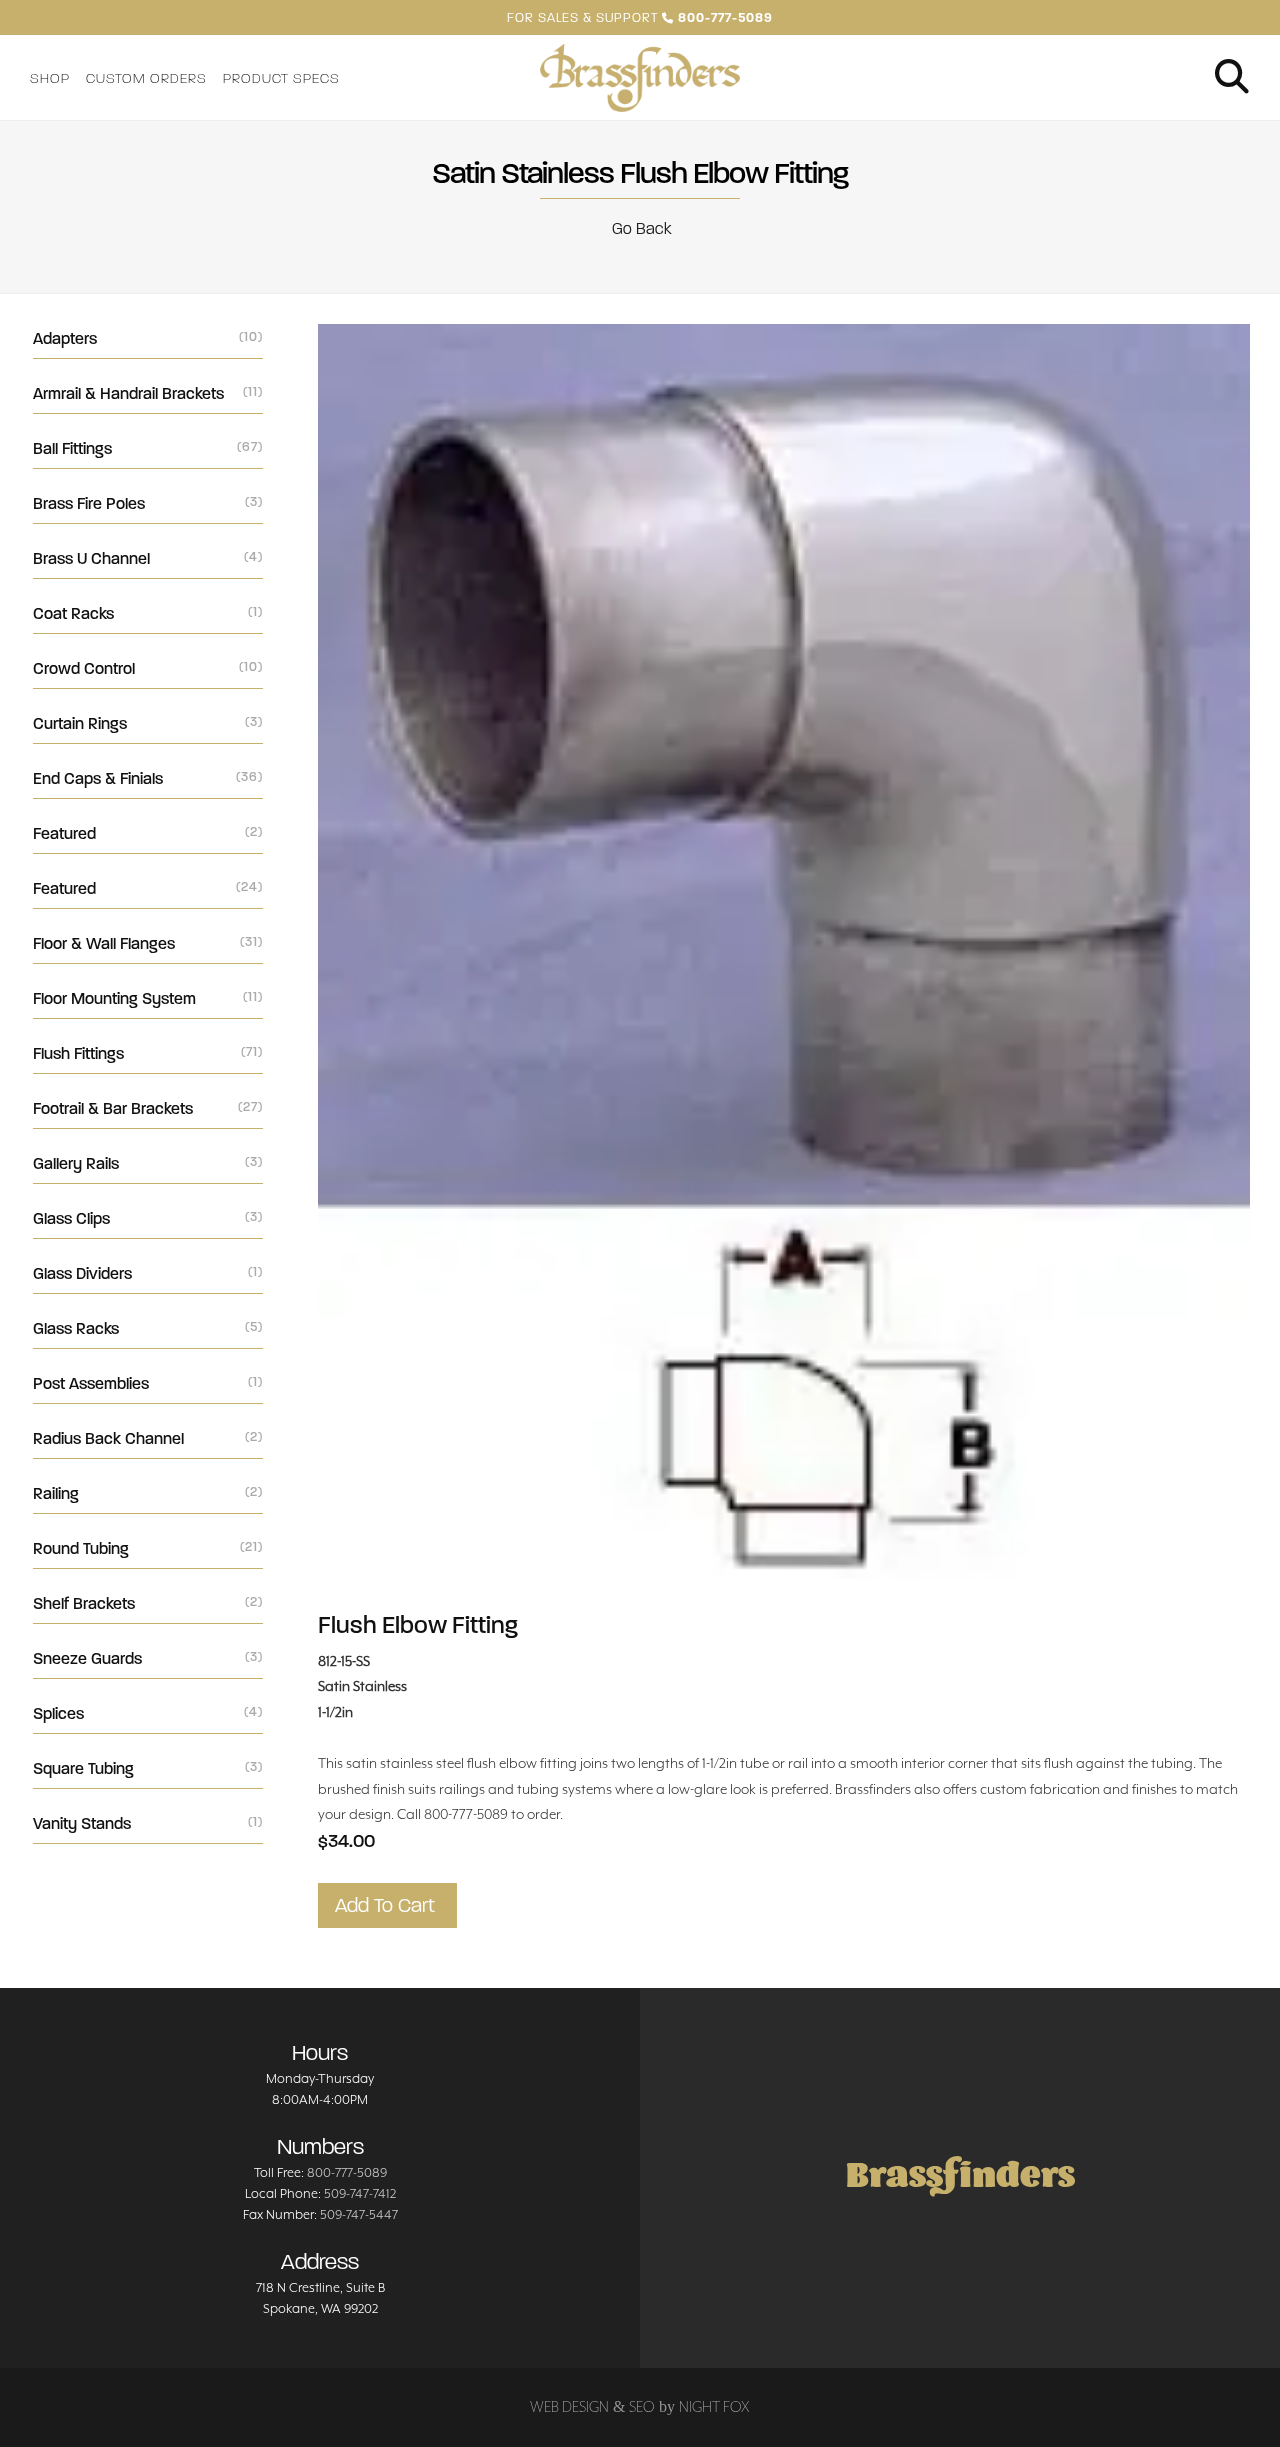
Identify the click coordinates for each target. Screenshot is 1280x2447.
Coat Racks (148, 613)
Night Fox (714, 2406)
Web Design (569, 2406)
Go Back (640, 228)
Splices (148, 1713)
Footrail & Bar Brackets (148, 1108)
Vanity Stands (148, 1823)
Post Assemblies (148, 1383)
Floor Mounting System (148, 998)
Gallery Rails (148, 1163)
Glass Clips (148, 1218)
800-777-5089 (347, 2172)
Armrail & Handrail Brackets (148, 393)
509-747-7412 (360, 2193)
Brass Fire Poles (148, 503)
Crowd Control (148, 668)
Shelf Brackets (148, 1603)
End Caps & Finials (148, 778)
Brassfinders (960, 2177)
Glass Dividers (148, 1273)
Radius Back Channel (148, 1438)
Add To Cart (387, 1905)
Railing (148, 1493)
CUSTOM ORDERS (146, 78)
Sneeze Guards (148, 1658)
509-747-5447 (359, 2214)
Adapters (148, 338)
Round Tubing (148, 1548)
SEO (642, 2406)
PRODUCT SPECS (281, 78)
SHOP (50, 78)
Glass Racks (148, 1328)
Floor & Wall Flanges (148, 943)
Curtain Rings (148, 723)
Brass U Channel (148, 558)
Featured (148, 833)
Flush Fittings (148, 1053)
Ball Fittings (148, 448)
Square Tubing (148, 1768)
